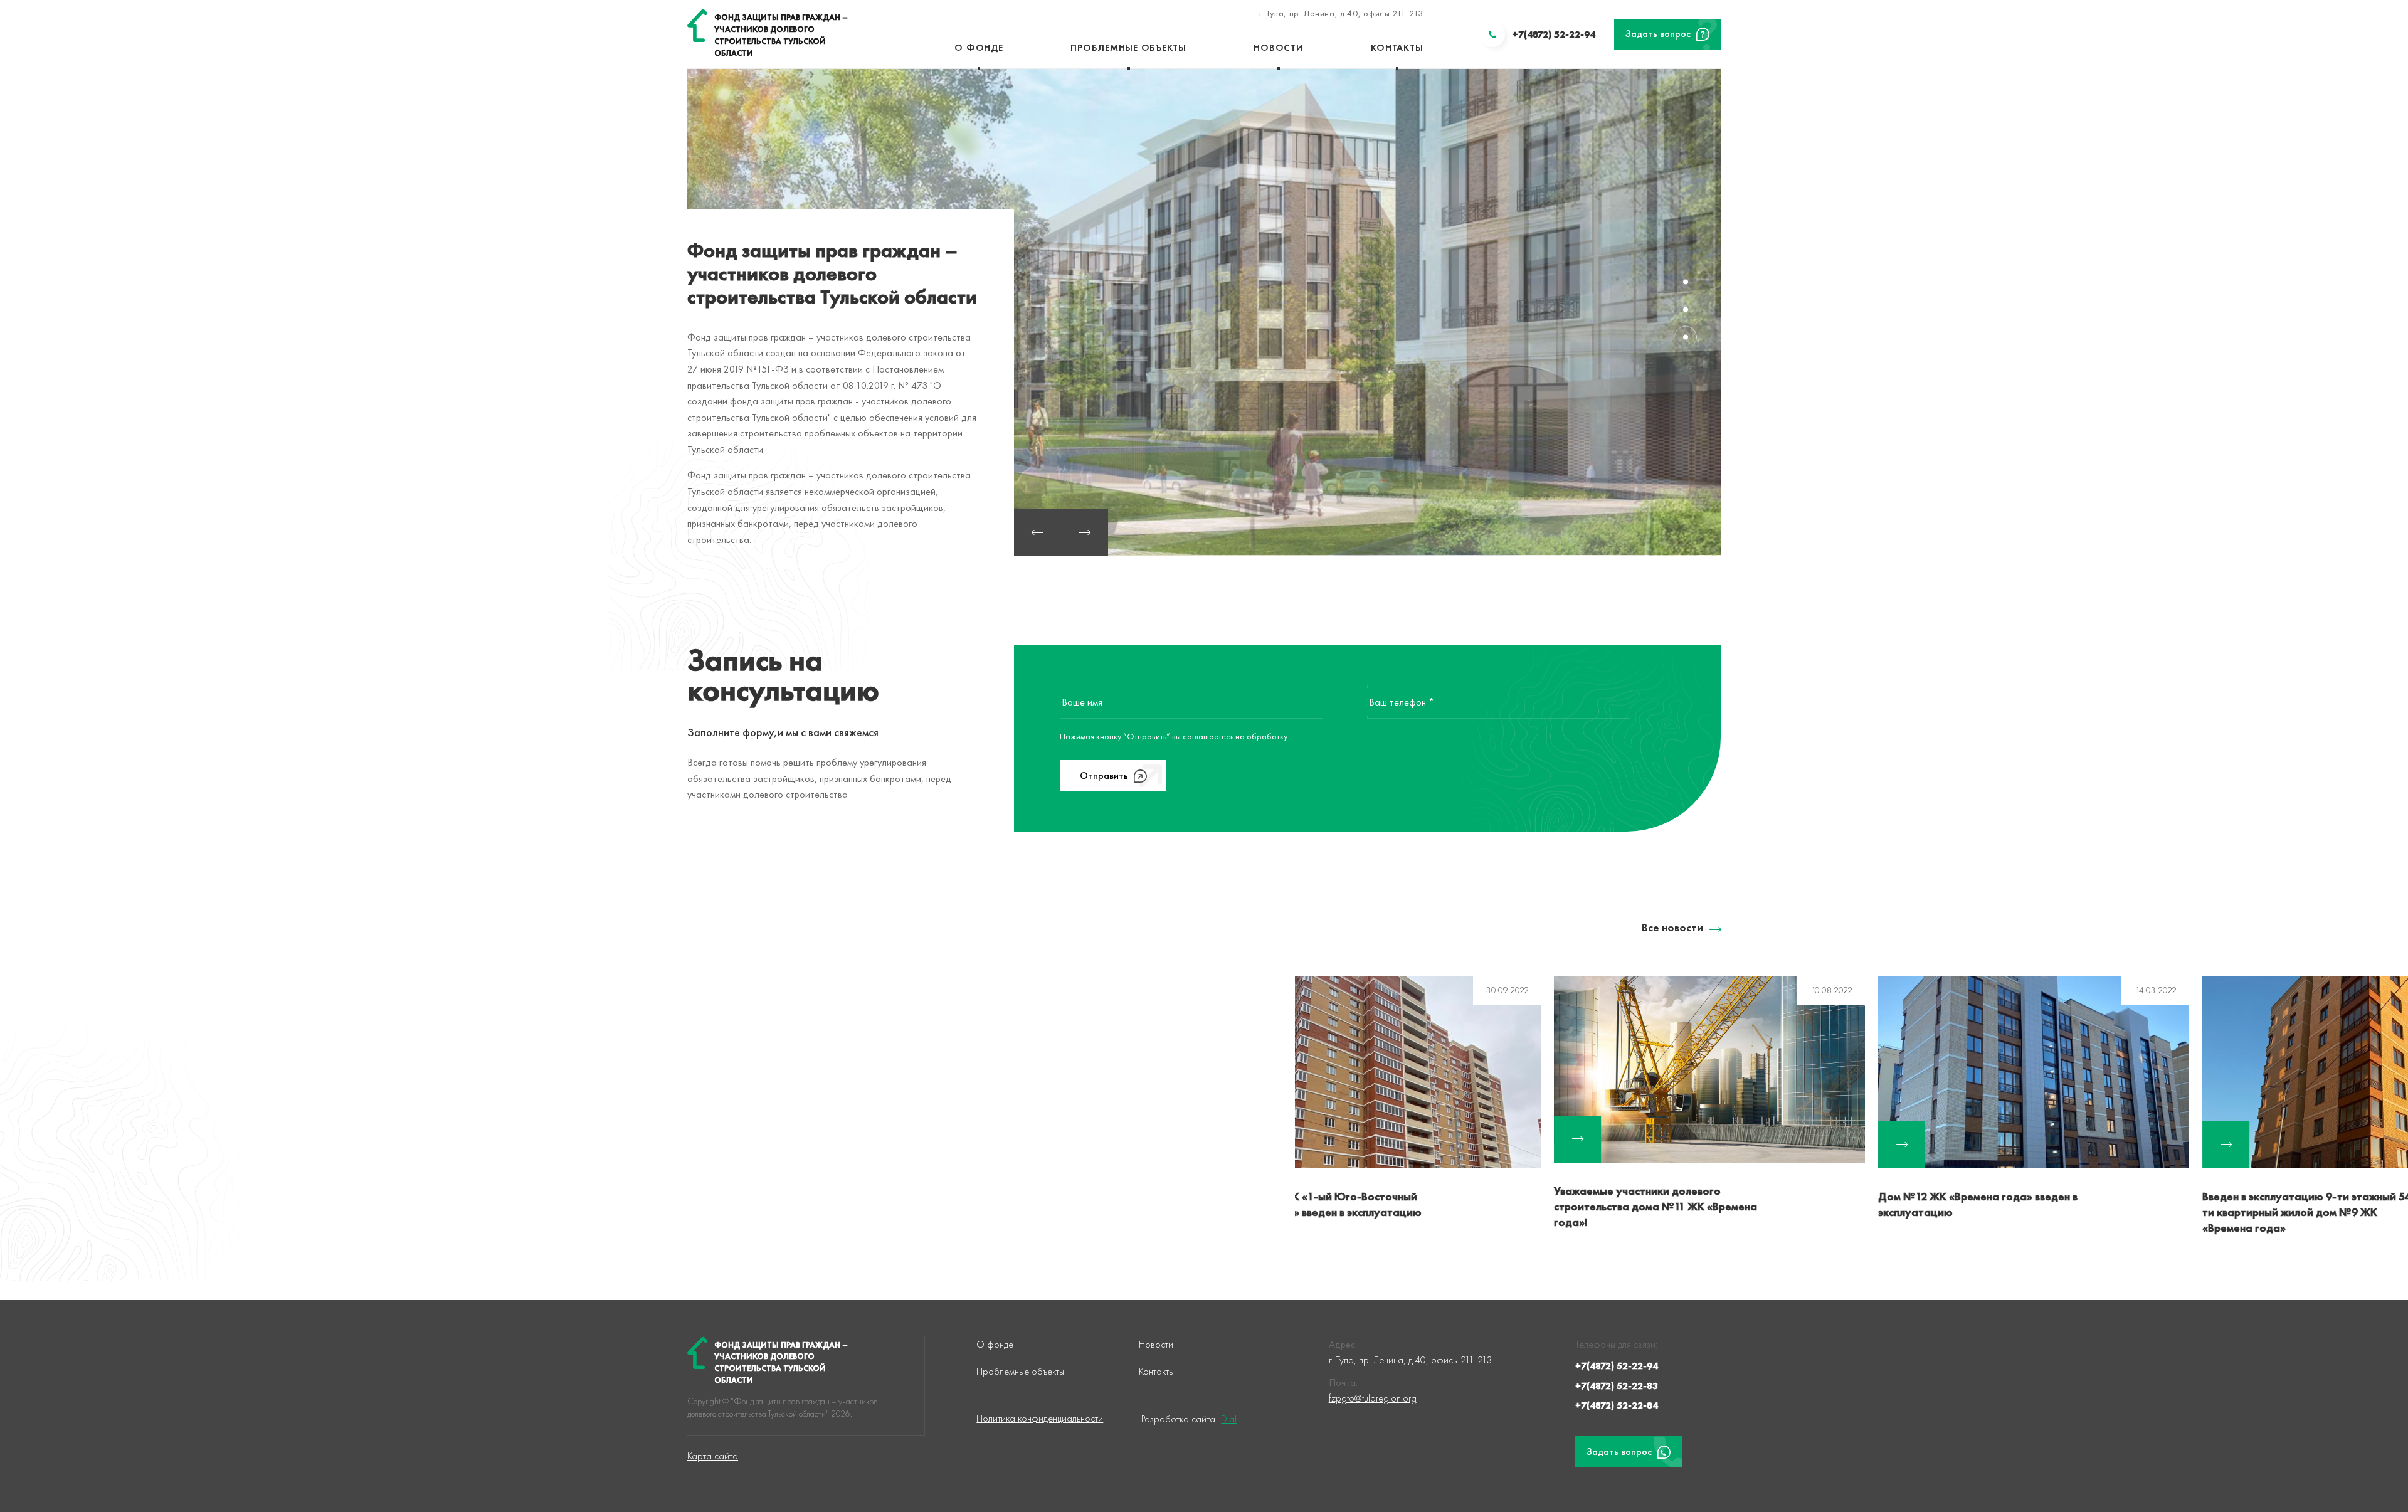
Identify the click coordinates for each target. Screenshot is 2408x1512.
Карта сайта (713, 1456)
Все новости (1672, 927)
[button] (1038, 532)
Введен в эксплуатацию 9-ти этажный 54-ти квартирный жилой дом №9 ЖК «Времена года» (2050, 1212)
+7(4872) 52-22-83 (1617, 1386)
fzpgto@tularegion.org (1373, 1398)
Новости (1278, 48)
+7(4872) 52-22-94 (1617, 1366)
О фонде (979, 48)
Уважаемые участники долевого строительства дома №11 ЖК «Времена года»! (1397, 1206)
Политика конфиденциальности (1040, 1418)
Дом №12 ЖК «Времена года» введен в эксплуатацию (1719, 1204)
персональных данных (1330, 736)
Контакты (1397, 48)
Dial (1229, 1419)
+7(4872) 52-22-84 (1617, 1405)
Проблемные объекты (1128, 48)
